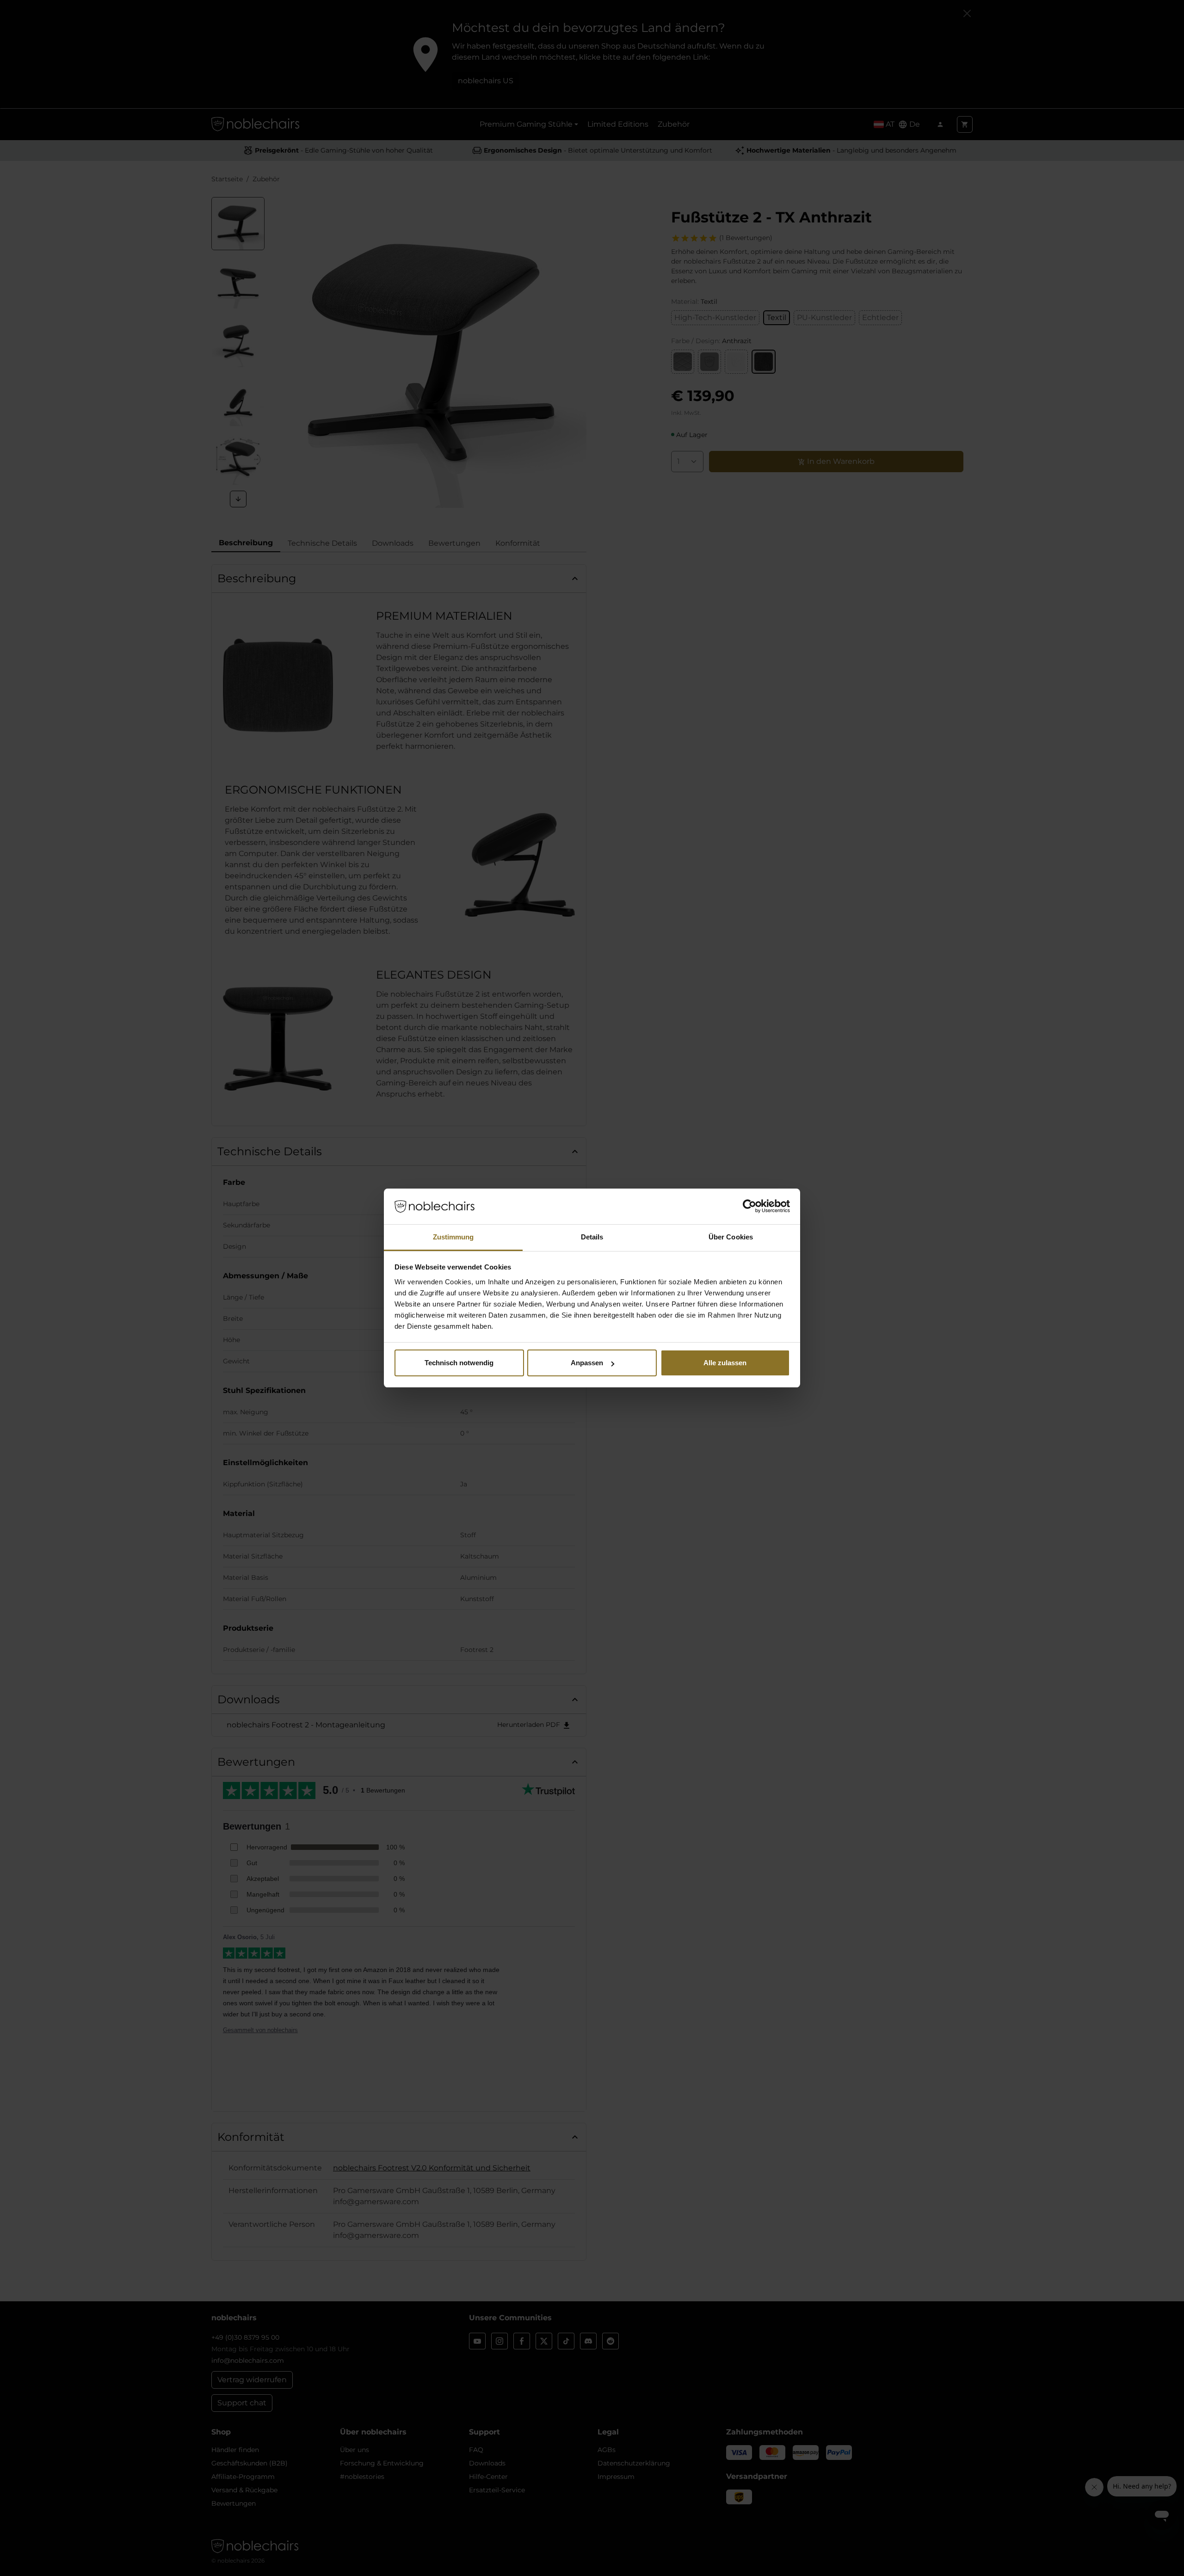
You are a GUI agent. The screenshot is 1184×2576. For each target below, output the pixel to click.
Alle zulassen (725, 1363)
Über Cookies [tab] (731, 1237)
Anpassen (587, 1363)
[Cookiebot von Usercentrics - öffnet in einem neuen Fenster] (749, 1207)
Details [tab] (592, 1237)
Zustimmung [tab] (453, 1237)
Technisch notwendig (459, 1363)
